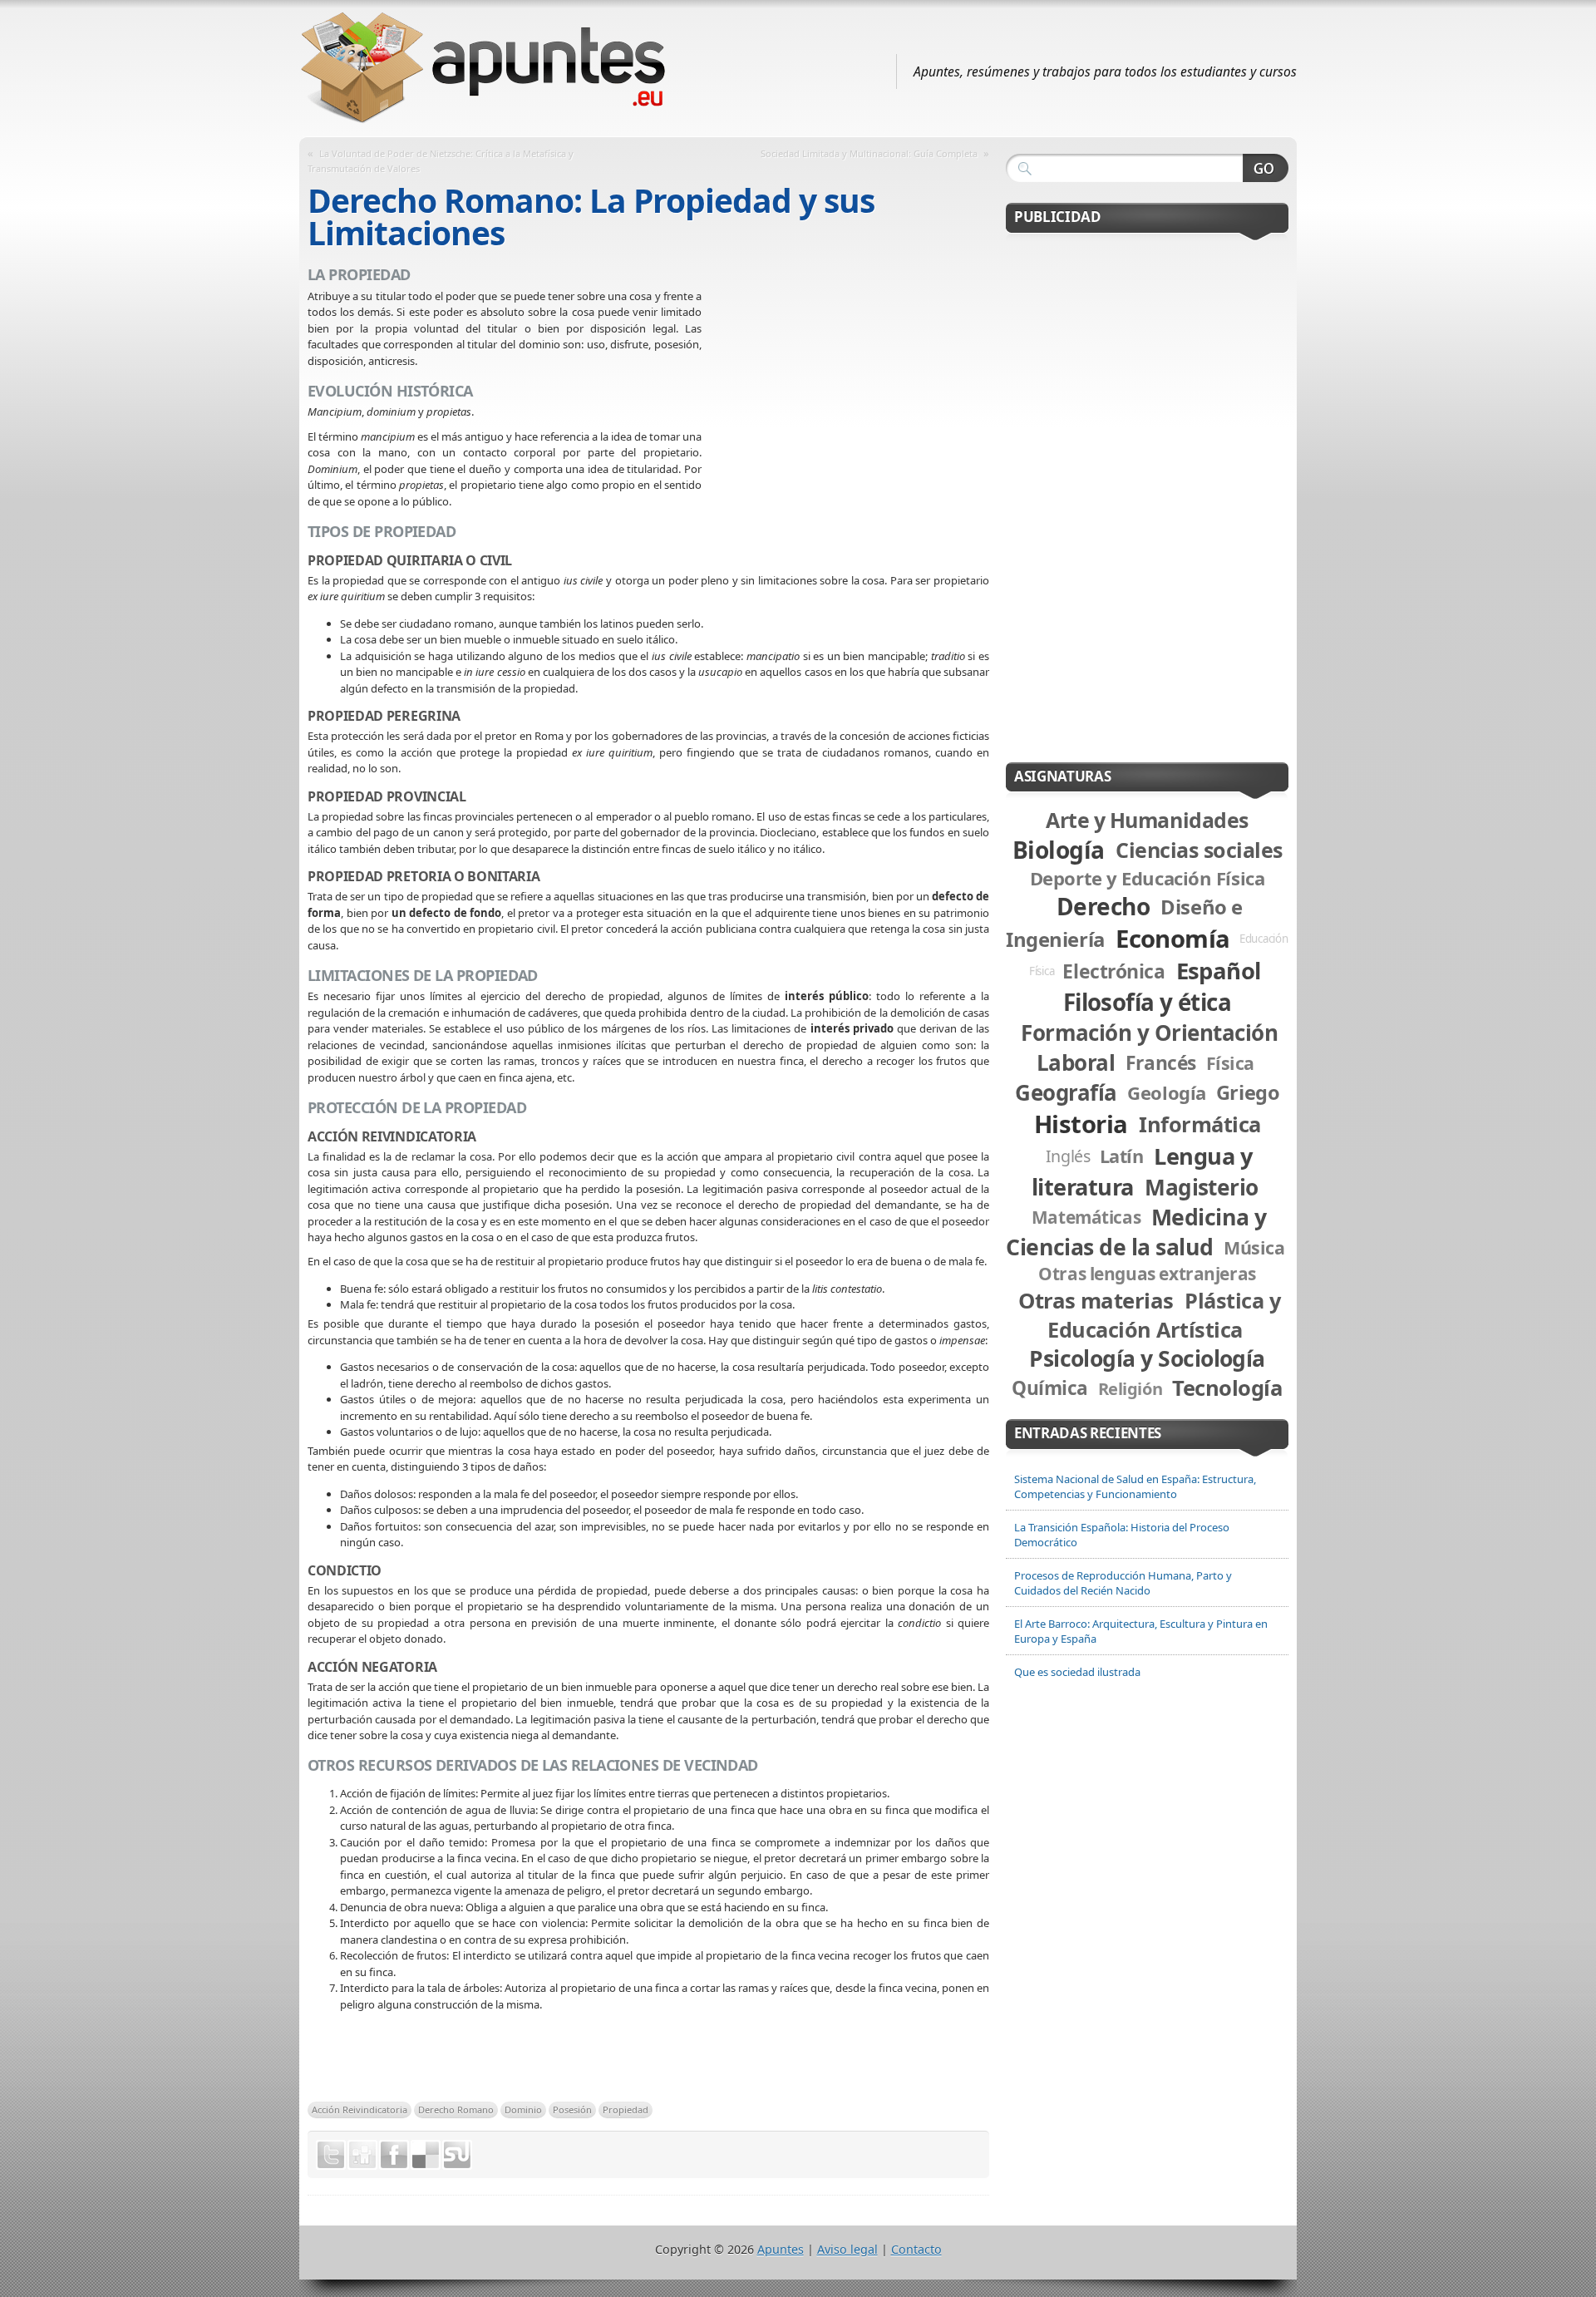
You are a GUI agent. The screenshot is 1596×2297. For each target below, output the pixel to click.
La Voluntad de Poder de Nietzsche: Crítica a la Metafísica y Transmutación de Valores (441, 161)
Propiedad (626, 2110)
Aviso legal (847, 2249)
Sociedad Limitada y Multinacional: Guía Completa (869, 153)
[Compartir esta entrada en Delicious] (426, 2155)
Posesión (572, 2110)
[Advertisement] (845, 409)
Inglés (1068, 1156)
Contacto (916, 2249)
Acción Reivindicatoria (360, 2110)
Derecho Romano (456, 2110)
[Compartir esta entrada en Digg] (362, 2155)
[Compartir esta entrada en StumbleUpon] (457, 2155)
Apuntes (781, 2249)
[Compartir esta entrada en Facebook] (394, 2155)
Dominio (523, 2110)
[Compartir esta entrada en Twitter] (331, 2155)
